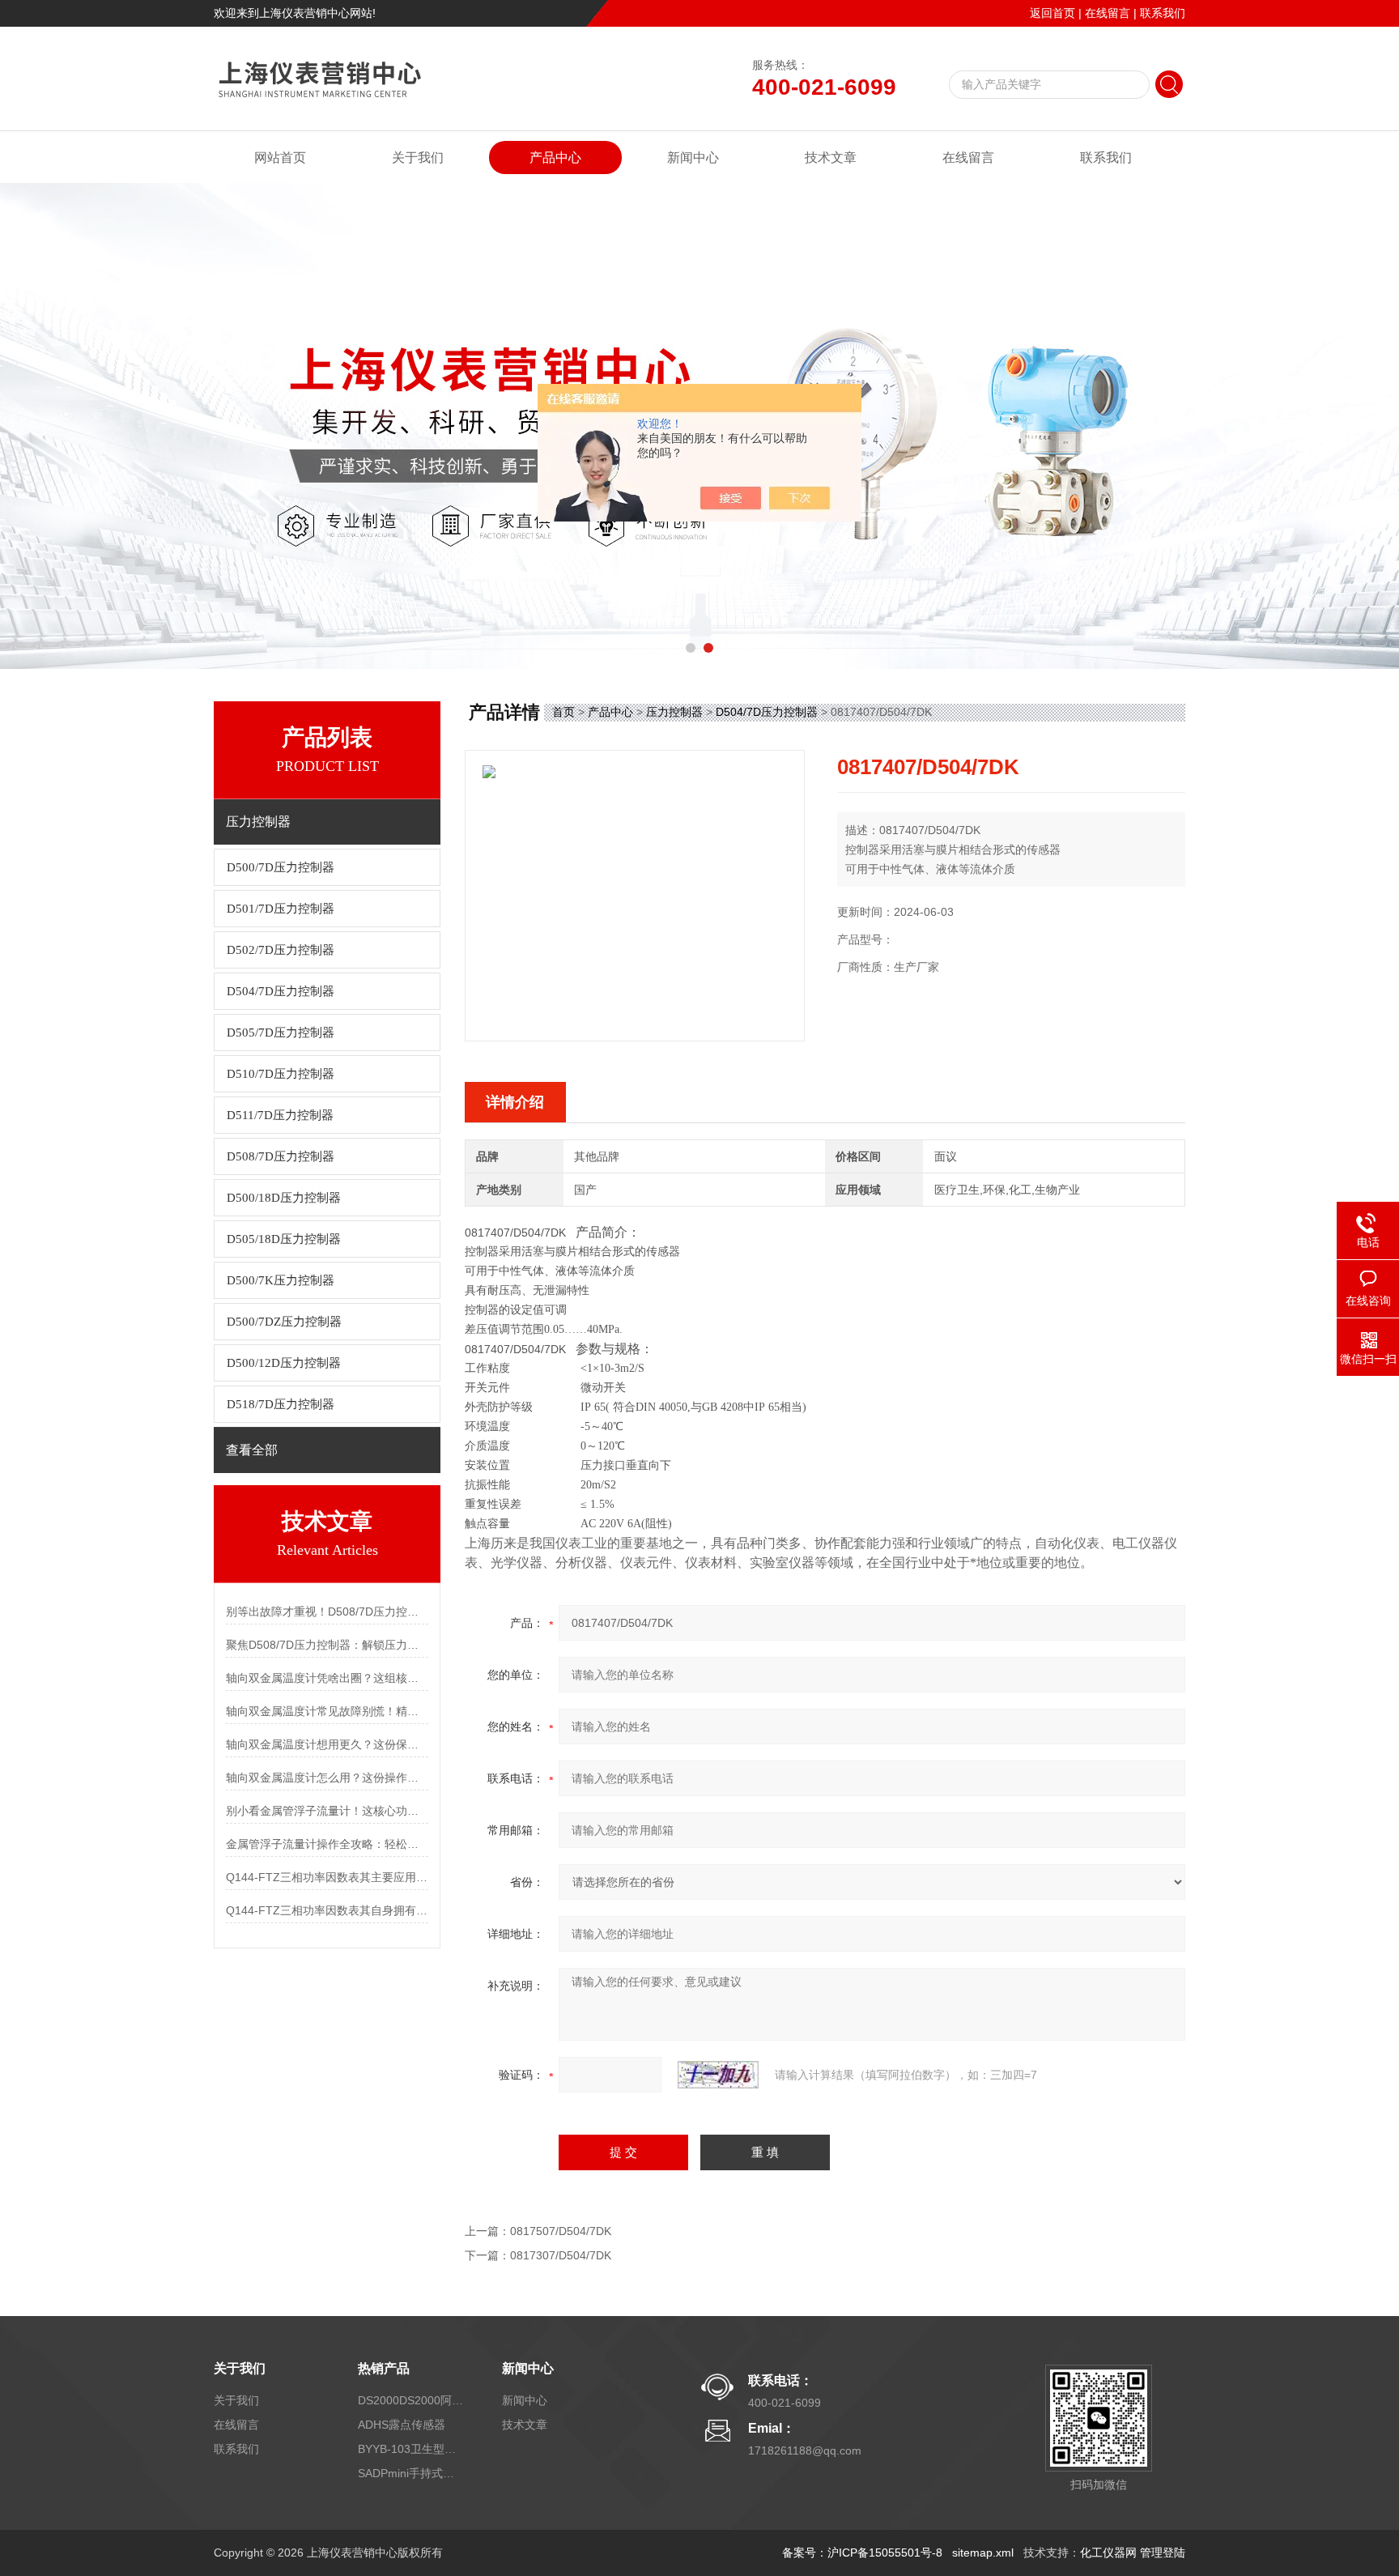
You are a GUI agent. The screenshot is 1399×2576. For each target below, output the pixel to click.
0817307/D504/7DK (561, 2255)
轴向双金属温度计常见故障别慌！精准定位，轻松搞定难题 (327, 1711)
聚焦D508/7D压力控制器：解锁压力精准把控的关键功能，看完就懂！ (327, 1645)
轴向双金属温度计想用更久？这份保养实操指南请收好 (327, 1744)
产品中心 (555, 158)
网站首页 (280, 158)
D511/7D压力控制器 (280, 1115)
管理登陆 (1163, 2553)
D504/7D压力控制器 (281, 991)
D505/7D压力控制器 (281, 1033)
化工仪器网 (1108, 2553)
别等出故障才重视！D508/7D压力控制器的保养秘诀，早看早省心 (327, 1612)
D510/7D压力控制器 (281, 1074)
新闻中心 (693, 158)
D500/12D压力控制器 (284, 1363)
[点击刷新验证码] (718, 2075)
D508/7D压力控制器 (281, 1156)
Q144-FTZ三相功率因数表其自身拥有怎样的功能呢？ (327, 1910)
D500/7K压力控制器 (281, 1280)
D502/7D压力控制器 (281, 950)
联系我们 (1163, 13)
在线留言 (1108, 13)
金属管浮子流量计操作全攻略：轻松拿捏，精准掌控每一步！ (327, 1844)
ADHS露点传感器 (402, 2425)
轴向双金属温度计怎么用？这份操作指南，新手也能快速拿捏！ (327, 1778)
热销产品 (384, 2368)
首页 (563, 712)
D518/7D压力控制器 (281, 1404)
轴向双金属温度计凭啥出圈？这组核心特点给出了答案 (327, 1678)
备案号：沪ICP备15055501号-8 (862, 2553)
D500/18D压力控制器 (284, 1198)
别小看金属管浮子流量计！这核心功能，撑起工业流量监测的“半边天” (327, 1811)
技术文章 (831, 158)
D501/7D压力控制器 (281, 909)
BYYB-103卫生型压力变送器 (410, 2449)
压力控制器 (674, 712)
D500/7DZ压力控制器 (284, 1322)
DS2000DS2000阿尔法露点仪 (410, 2400)
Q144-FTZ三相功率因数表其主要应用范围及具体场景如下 (327, 1877)
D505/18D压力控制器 (284, 1239)
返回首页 (1052, 13)
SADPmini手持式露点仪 (410, 2473)
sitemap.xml (983, 2553)
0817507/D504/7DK (561, 2231)
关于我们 (418, 158)
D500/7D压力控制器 (281, 867)
